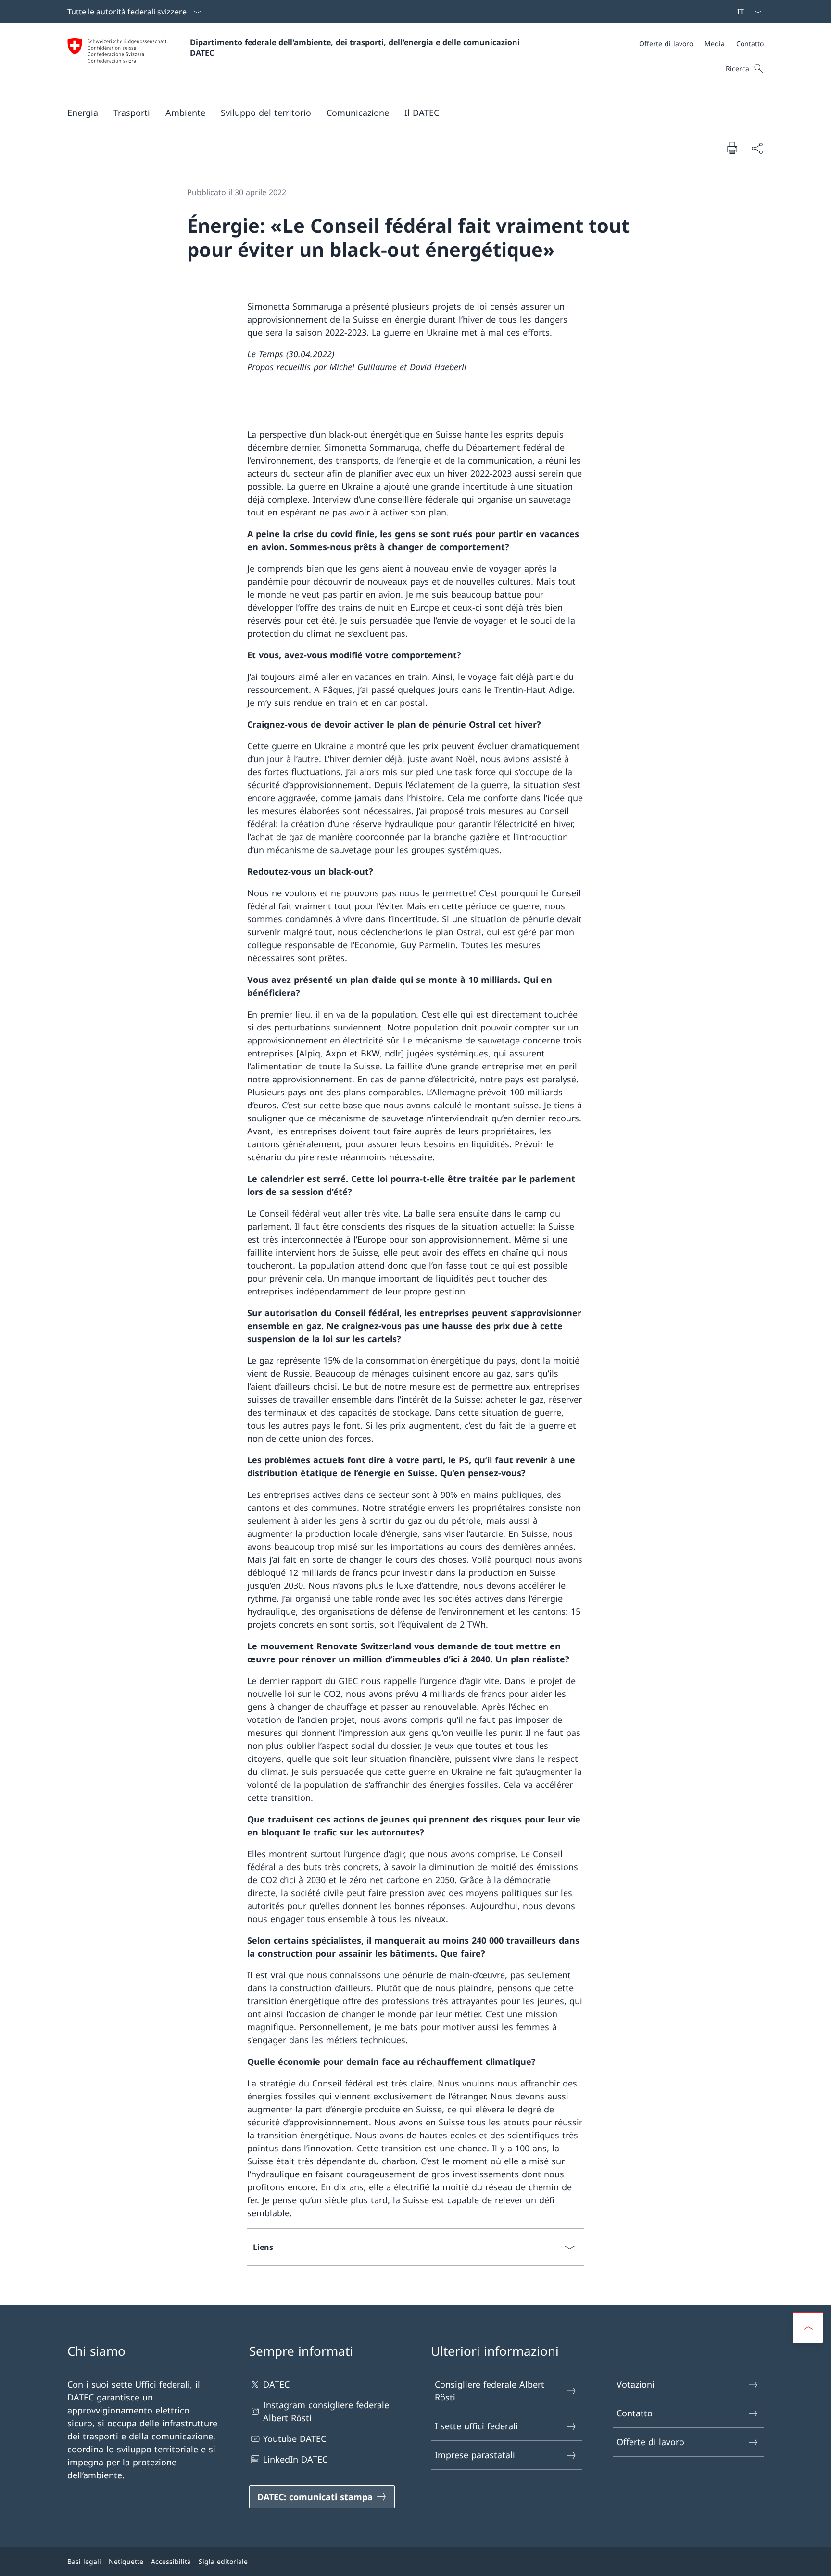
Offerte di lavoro (650, 2442)
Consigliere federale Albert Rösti (490, 2391)
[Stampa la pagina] (732, 148)
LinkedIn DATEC (295, 2459)
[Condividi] (757, 148)
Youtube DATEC (295, 2438)
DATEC (276, 2384)
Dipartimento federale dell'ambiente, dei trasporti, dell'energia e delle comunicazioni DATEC (356, 48)
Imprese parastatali (475, 2455)
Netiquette (126, 2561)
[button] (83, 113)
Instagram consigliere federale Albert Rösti (326, 2411)
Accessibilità (171, 2561)
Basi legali (84, 2561)
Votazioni (636, 2384)
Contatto (635, 2413)
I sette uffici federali (476, 2426)
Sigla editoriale (223, 2561)
